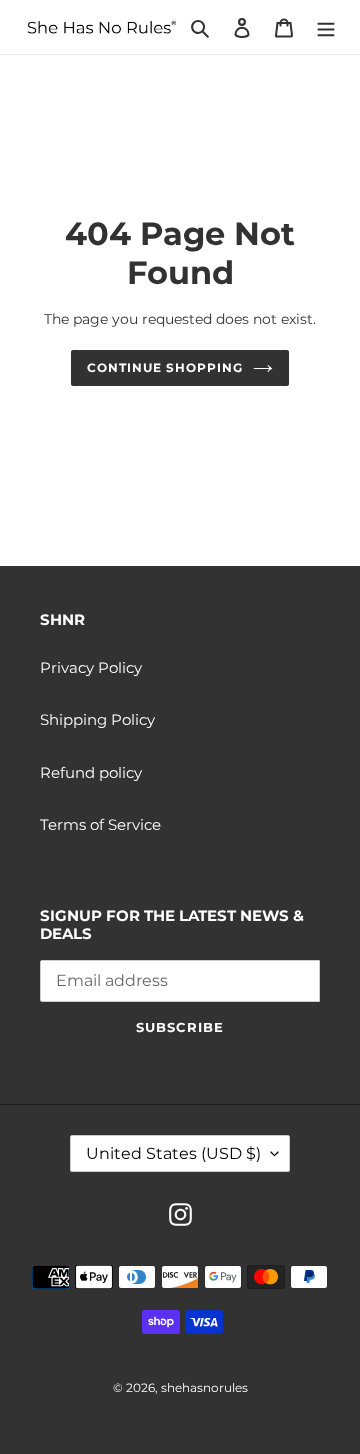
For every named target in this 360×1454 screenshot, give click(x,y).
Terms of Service (100, 824)
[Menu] (326, 27)
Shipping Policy (97, 719)
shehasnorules (204, 1387)
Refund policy (91, 772)
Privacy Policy (91, 667)
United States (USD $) (173, 1153)
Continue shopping (165, 367)
